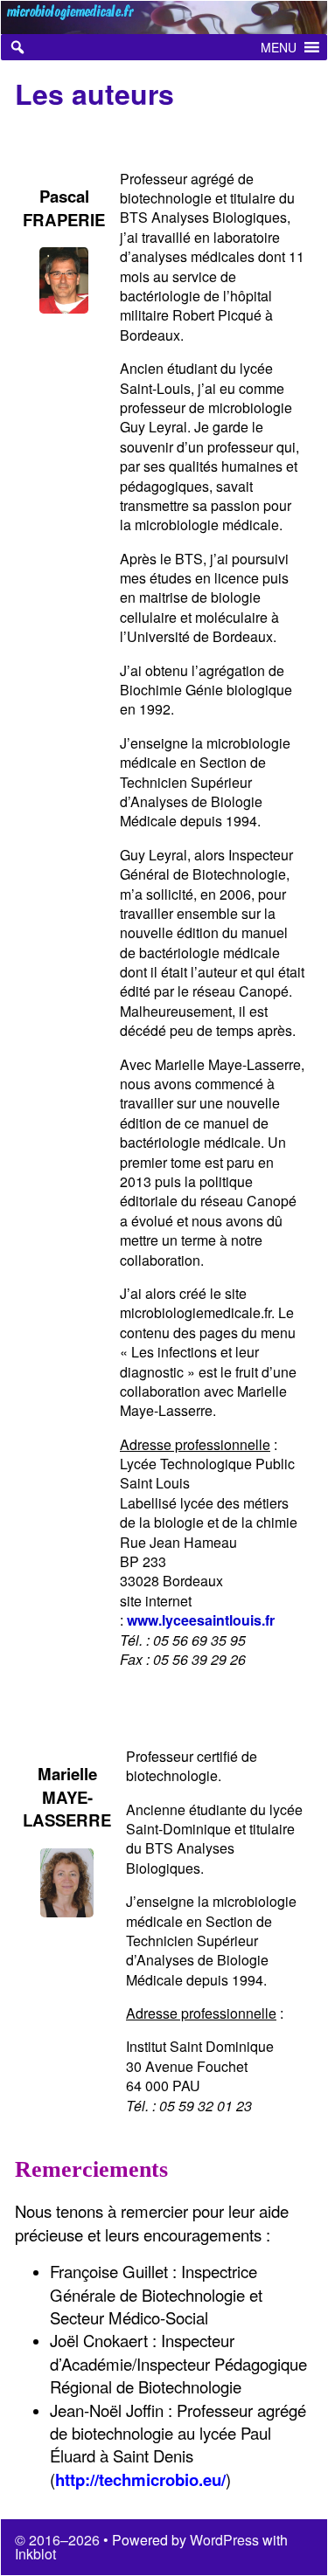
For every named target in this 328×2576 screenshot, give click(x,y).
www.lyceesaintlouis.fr (201, 1620)
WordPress (224, 2540)
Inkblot (35, 2554)
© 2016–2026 (59, 2540)
